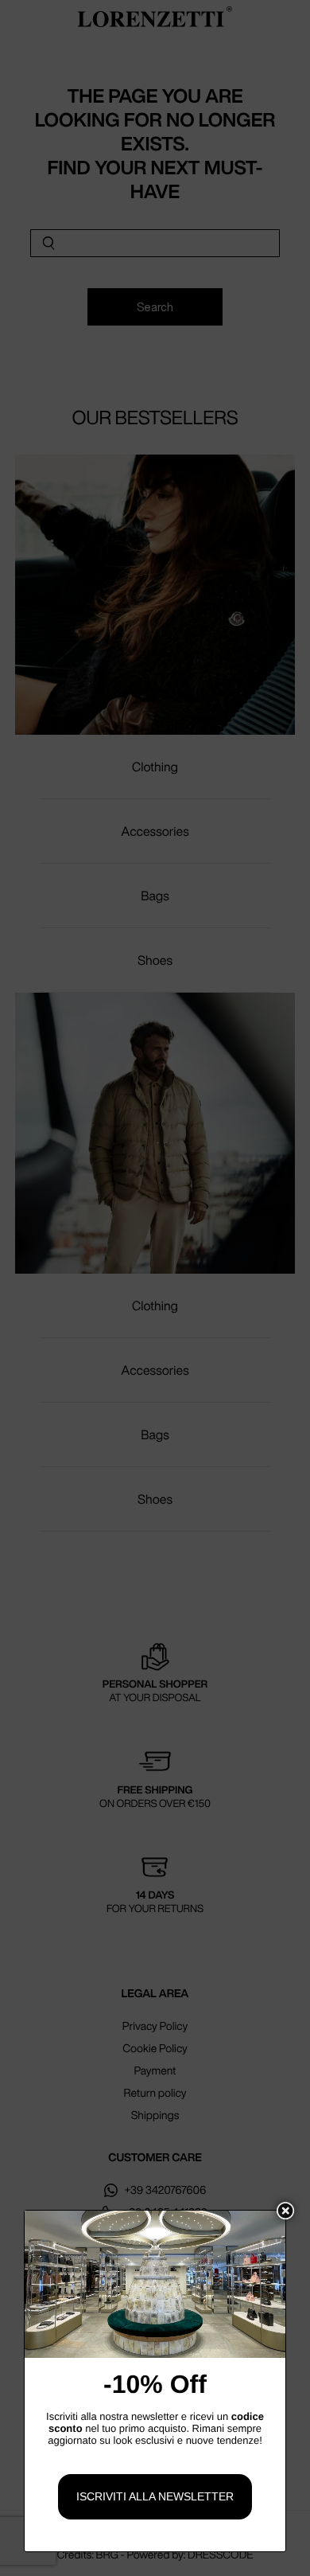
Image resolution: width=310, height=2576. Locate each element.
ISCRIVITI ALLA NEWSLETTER (155, 2496)
